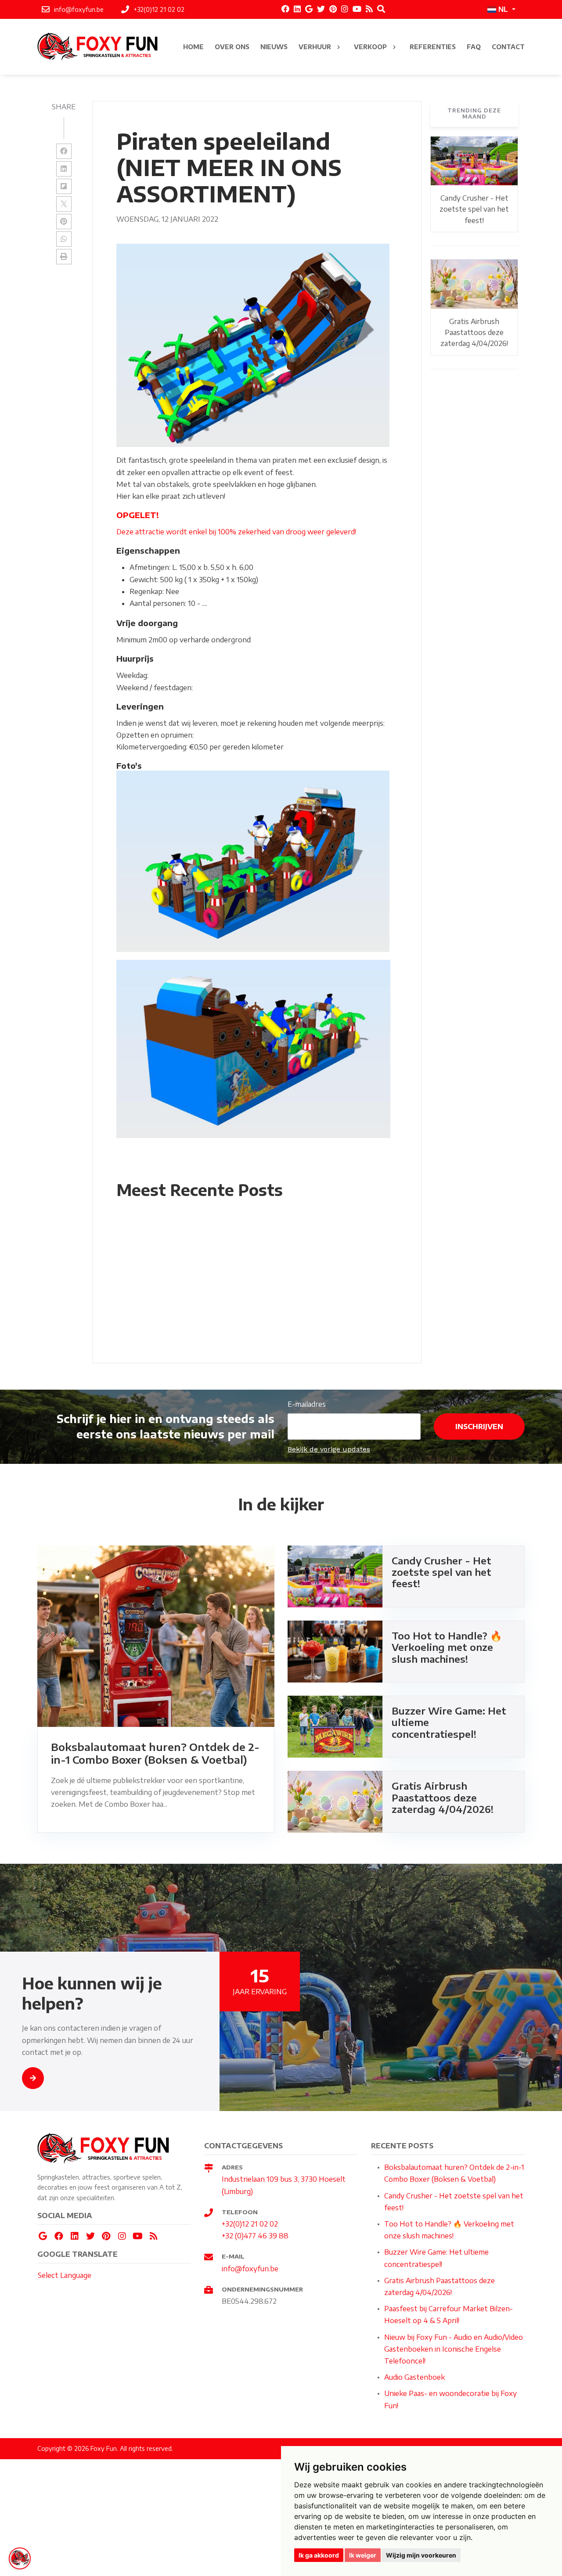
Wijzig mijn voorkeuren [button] (421, 2555)
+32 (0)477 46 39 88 (255, 2236)
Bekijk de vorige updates (329, 1449)
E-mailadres (307, 1404)
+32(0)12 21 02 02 (250, 2224)
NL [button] (503, 10)
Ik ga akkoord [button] (319, 2555)
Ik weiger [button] (363, 2555)
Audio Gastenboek (414, 2377)
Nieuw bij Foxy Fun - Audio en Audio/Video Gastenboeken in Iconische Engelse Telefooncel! (454, 2349)
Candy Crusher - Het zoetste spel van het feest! (474, 209)
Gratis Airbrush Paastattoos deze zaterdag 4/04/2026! (474, 333)
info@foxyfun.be (250, 2269)
